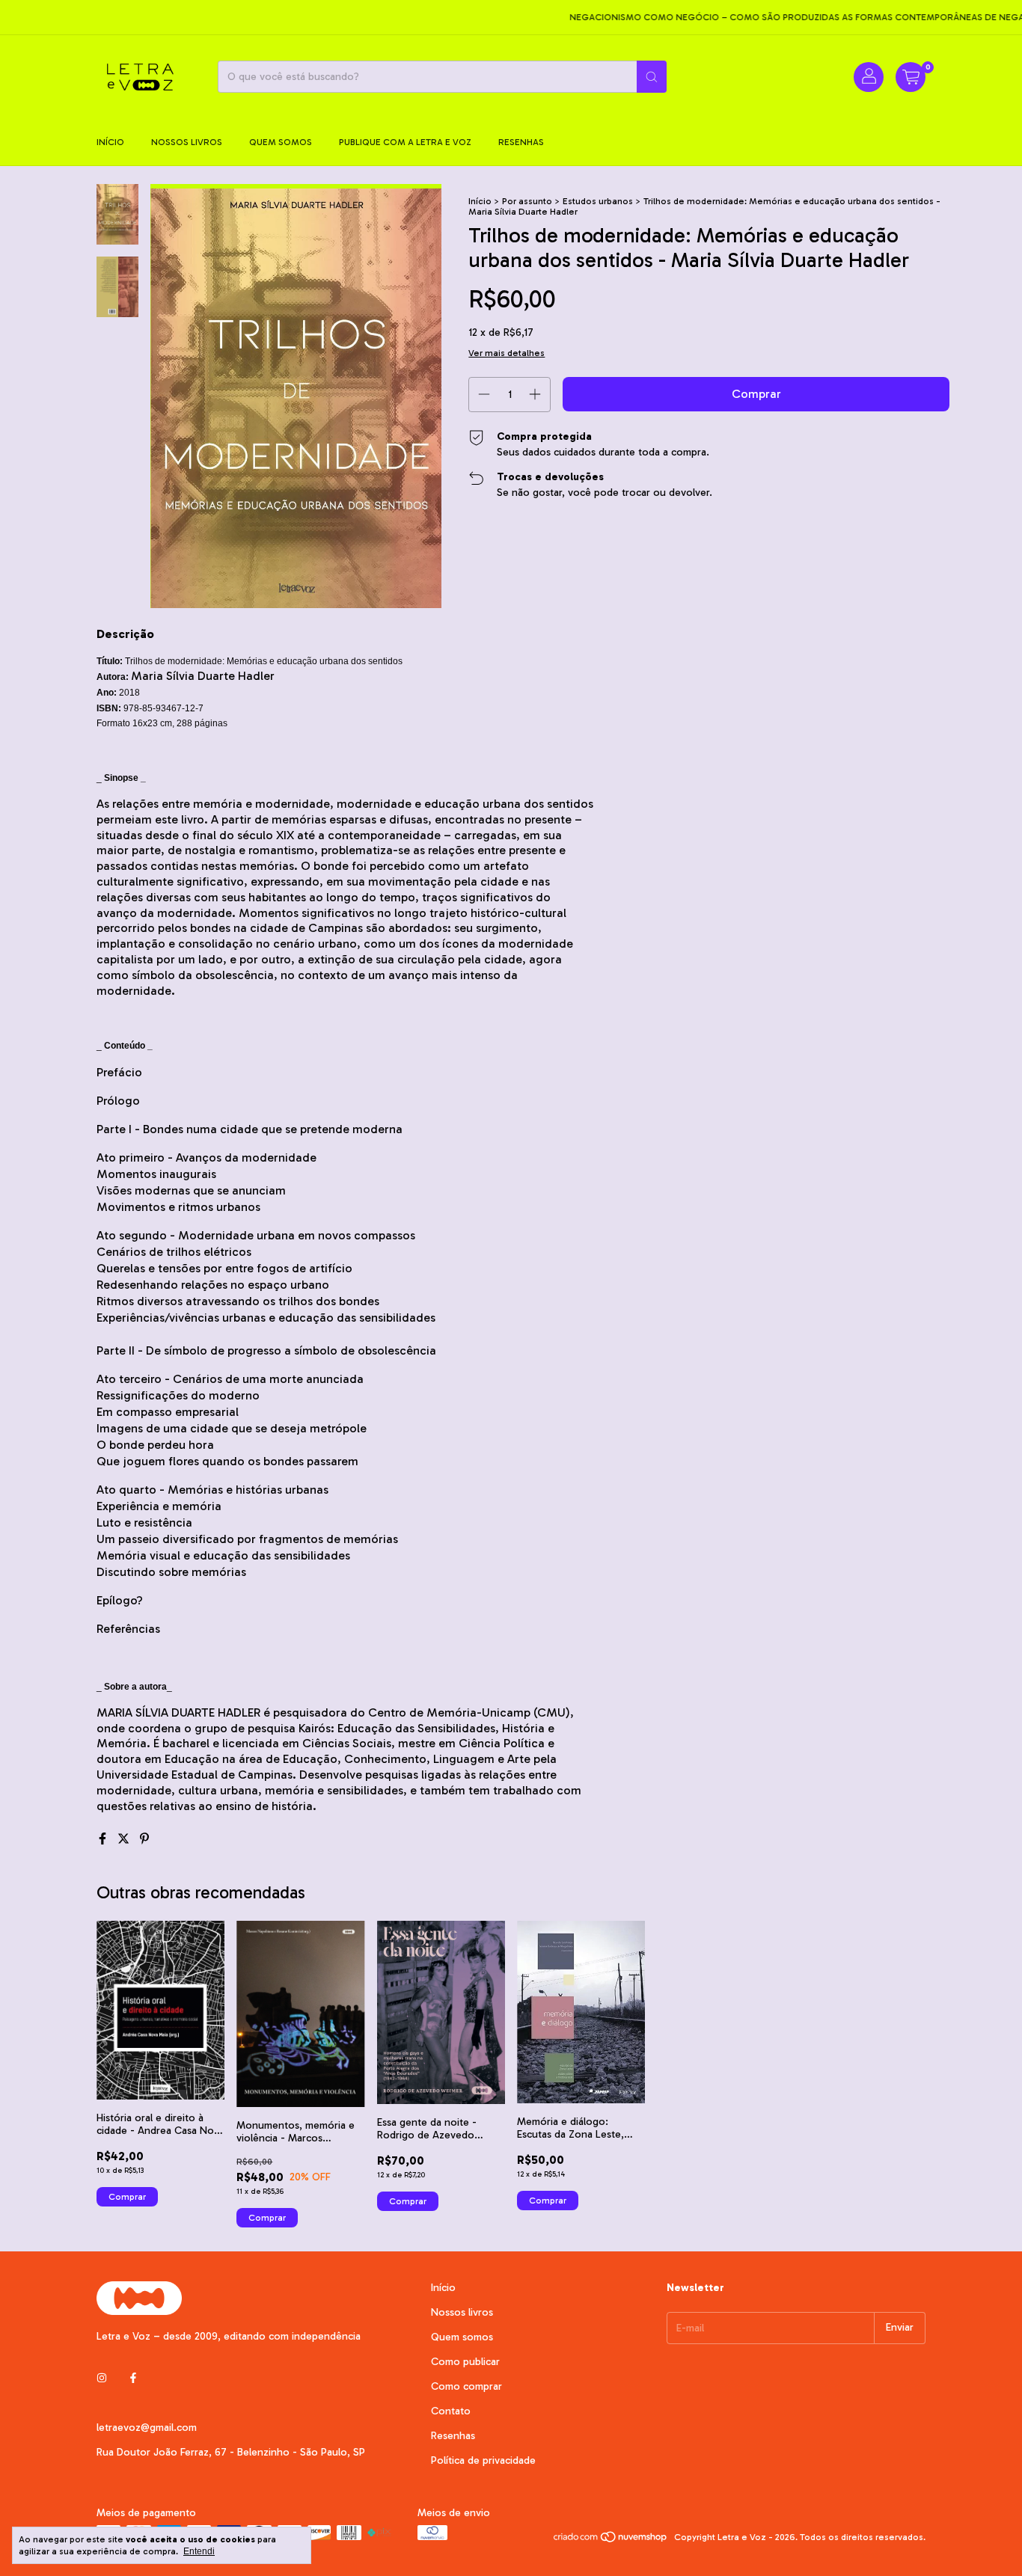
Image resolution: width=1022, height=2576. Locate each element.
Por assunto (527, 201)
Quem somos (281, 142)
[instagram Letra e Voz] (102, 2379)
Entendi (199, 2551)
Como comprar (466, 2386)
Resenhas (521, 142)
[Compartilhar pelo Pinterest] (144, 1839)
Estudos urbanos (598, 201)
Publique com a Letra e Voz (405, 142)
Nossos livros (187, 142)
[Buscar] (652, 77)
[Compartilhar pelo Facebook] (104, 1839)
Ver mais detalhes (507, 353)
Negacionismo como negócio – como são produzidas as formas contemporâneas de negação (777, 17)
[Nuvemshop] (611, 2541)
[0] (911, 77)
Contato (451, 2411)
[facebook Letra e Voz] (133, 2379)
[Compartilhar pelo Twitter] (125, 1839)
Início (110, 142)
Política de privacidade (483, 2460)
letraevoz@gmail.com (147, 2428)
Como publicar (465, 2362)
